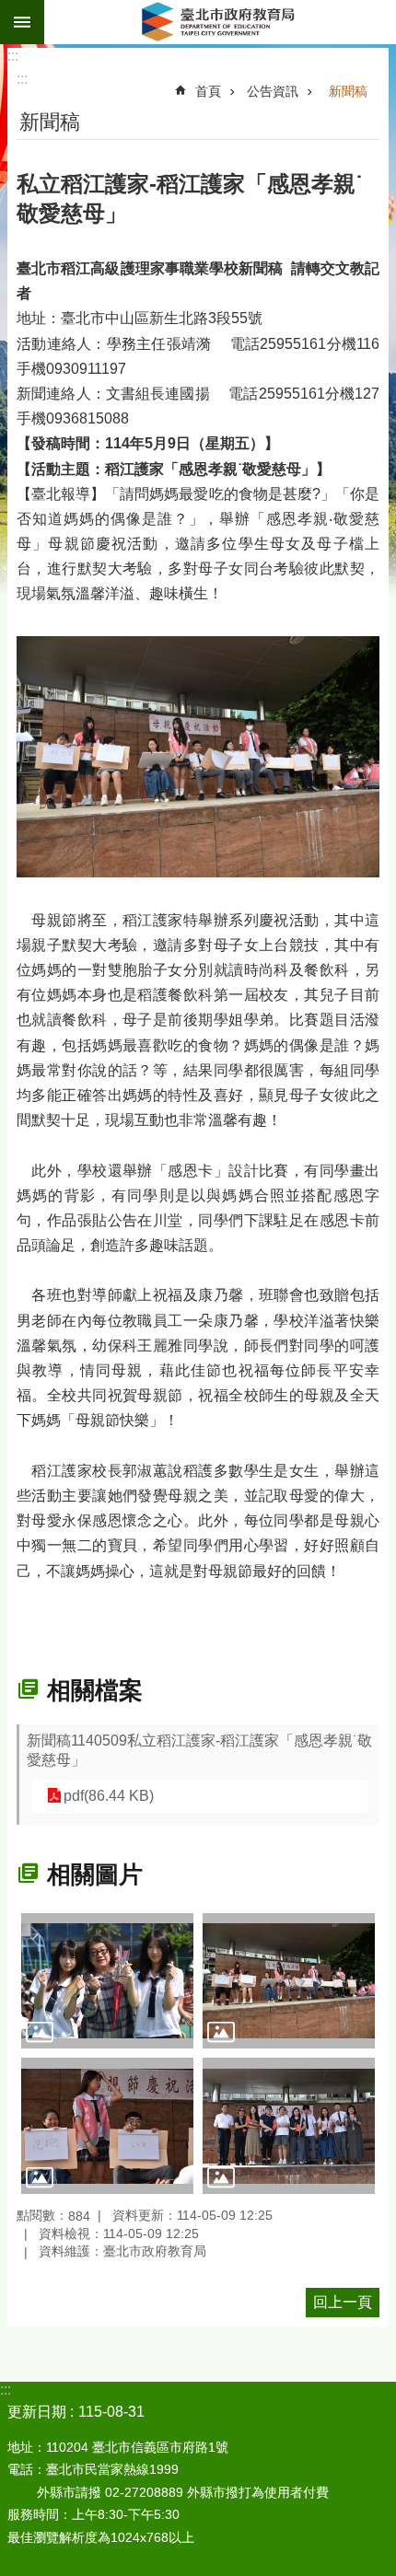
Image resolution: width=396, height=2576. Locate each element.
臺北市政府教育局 (220, 22)
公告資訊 (273, 91)
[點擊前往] (107, 1981)
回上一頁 (343, 2302)
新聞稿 (348, 91)
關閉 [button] (22, 22)
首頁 (208, 91)
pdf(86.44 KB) (109, 1796)
